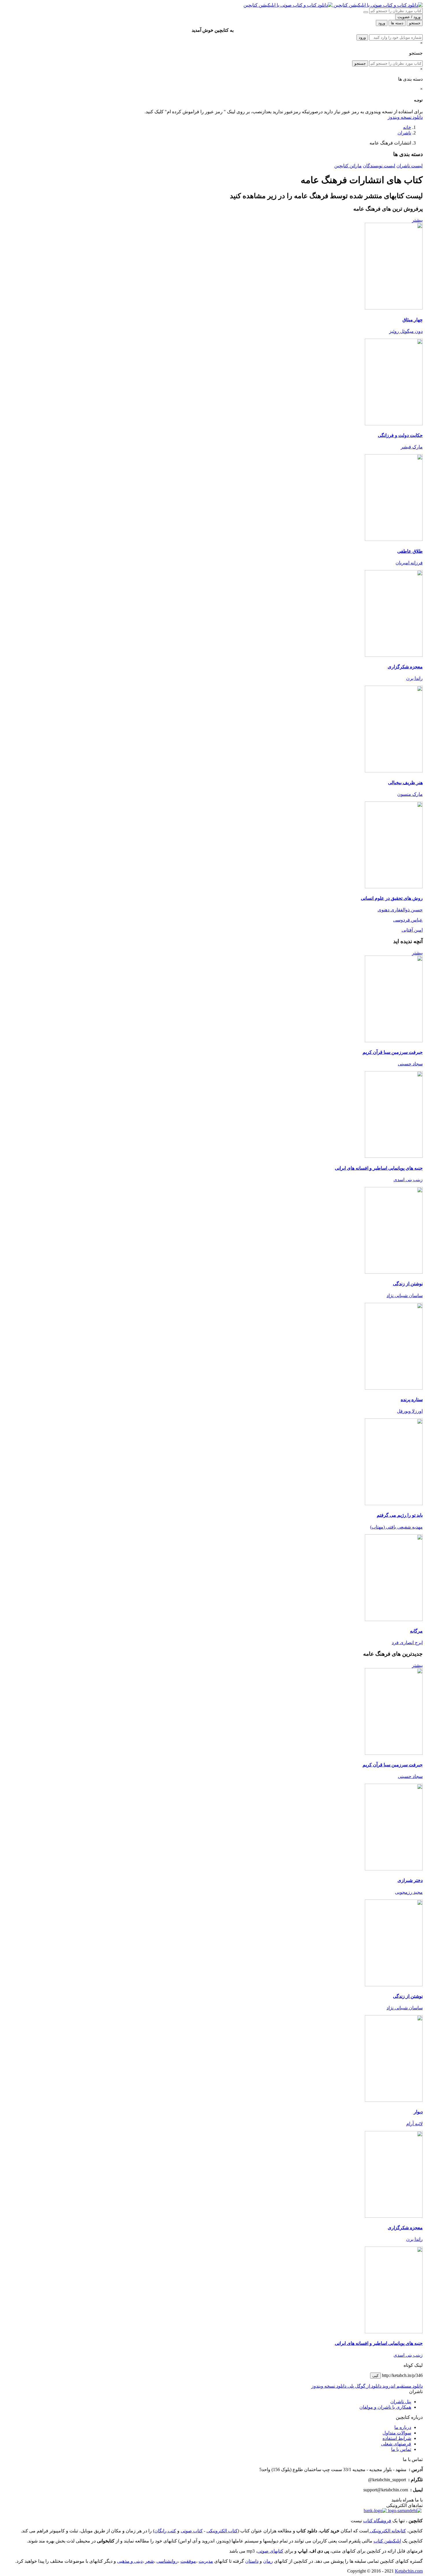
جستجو (360, 63)
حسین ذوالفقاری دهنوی (400, 910)
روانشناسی (167, 2561)
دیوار (418, 2112)
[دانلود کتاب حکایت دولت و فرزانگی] (394, 424)
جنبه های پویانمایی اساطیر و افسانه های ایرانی (379, 1168)
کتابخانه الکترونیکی (387, 2531)
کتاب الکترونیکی (222, 2531)
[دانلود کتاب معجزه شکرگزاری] (394, 655)
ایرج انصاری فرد (407, 1643)
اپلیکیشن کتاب (387, 2541)
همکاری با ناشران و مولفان (385, 2407)
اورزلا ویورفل (410, 1411)
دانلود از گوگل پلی (364, 2386)
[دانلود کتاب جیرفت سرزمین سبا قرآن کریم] (394, 1041)
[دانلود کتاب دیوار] (394, 2100)
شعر (149, 2561)
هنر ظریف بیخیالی (405, 783)
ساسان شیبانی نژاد (405, 1296)
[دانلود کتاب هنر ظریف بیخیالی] (394, 771)
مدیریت (206, 2561)
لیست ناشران (410, 166)
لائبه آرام (414, 2124)
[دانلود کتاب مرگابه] (394, 1619)
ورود (362, 37)
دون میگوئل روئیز (406, 331)
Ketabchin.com (409, 2571)
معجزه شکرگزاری (405, 667)
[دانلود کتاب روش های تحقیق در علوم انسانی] (394, 887)
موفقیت (188, 2561)
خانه (407, 127)
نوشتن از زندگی (408, 1284)
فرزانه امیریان (409, 563)
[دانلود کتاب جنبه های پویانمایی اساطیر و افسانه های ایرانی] (394, 1156)
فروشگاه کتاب (377, 2521)
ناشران (404, 133)
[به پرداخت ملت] (375, 2511)
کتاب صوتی (192, 2531)
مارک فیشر (412, 447)
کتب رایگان (165, 2531)
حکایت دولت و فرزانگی (400, 435)
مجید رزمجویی (409, 1892)
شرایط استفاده (397, 2438)
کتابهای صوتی (270, 2551)
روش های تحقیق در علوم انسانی (392, 898)
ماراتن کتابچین (348, 166)
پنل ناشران (401, 2402)
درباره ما (403, 2427)
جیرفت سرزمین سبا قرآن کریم (393, 1052)
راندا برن (414, 678)
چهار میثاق (413, 320)
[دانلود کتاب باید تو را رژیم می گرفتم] (394, 1504)
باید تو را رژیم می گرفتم (400, 1515)
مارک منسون (410, 794)
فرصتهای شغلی (396, 2444)
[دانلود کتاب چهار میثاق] (394, 308)
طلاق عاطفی (410, 551)
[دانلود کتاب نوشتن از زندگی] (394, 1272)
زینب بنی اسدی (408, 1180)
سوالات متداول (397, 2433)
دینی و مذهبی (130, 2561)
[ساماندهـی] (404, 2511)
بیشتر (417, 220)
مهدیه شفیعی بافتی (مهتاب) (396, 1527)
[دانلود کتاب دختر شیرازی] (394, 1869)
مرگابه (416, 1631)
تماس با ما (401, 2449)
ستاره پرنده (412, 1400)
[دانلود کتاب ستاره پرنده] (394, 1388)
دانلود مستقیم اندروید (402, 2386)
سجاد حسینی (410, 1064)
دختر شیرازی (410, 1880)
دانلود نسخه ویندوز (405, 117)
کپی (375, 2376)
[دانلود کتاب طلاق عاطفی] (394, 539)
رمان (268, 2561)
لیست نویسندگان (379, 166)
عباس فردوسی (408, 920)
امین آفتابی (412, 930)
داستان (252, 2561)
